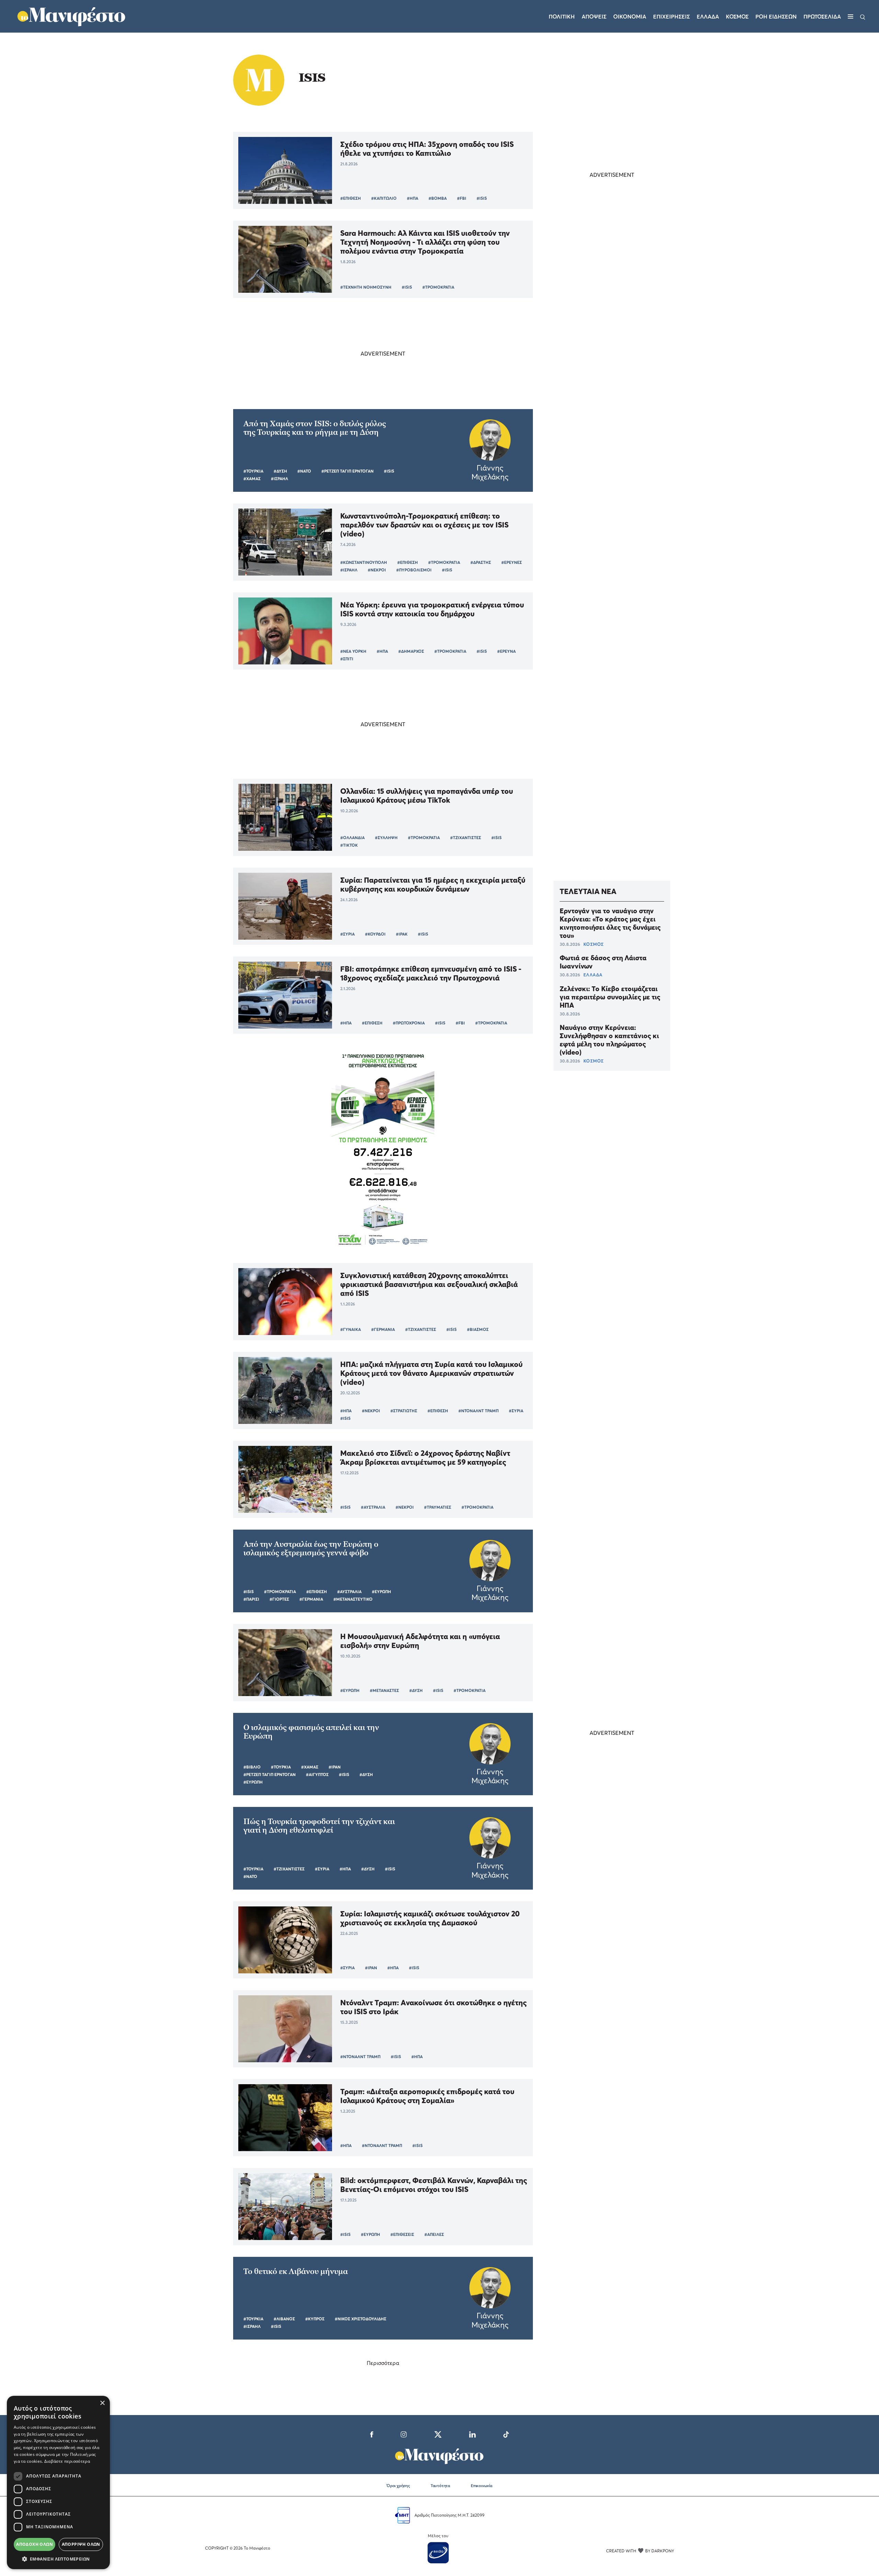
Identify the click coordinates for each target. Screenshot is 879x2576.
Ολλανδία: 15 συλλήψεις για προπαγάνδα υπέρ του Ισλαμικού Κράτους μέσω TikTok (427, 796)
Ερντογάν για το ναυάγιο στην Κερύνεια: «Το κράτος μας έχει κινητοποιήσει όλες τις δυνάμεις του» (610, 923)
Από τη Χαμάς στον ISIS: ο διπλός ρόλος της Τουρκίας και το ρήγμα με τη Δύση (315, 428)
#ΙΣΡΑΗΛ (279, 479)
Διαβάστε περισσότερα (67, 2461)
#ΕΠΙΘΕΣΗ (351, 198)
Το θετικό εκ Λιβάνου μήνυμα (296, 2271)
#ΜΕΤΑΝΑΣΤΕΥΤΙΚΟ (353, 1599)
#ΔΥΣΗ (280, 471)
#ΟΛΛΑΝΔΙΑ (352, 838)
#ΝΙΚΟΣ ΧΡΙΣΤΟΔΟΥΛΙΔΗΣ (361, 2319)
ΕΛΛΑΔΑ (593, 975)
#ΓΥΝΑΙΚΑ (351, 1329)
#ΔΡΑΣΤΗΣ (481, 562)
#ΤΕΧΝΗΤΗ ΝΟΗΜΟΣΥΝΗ (366, 287)
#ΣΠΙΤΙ (347, 659)
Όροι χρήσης (398, 2486)
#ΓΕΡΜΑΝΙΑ (383, 1329)
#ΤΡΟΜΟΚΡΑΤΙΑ (438, 287)
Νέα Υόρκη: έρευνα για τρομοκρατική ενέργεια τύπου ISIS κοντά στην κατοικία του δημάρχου (432, 609)
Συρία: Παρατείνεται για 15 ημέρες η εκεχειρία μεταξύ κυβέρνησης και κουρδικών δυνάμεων (433, 884)
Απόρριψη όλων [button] (81, 2544)
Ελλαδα (708, 16)
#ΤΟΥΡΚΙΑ (253, 471)
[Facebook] (372, 2434)
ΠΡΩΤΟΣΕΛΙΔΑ (822, 16)
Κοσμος (737, 16)
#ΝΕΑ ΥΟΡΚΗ (353, 651)
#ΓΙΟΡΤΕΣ (279, 1599)
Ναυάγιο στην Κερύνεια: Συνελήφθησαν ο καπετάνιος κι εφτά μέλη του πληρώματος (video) (609, 1040)
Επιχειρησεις (671, 16)
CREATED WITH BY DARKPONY (640, 2551)
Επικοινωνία (482, 2486)
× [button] (102, 2403)
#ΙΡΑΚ (402, 934)
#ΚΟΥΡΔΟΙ (375, 934)
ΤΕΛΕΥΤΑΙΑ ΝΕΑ (588, 891)
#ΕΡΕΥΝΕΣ (512, 562)
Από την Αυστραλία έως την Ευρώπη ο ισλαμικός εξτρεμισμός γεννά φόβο (311, 1548)
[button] (58, 2559)
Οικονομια (630, 16)
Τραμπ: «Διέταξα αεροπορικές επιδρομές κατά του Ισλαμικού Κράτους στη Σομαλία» (427, 2096)
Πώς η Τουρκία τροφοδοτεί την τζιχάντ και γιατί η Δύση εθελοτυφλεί (319, 1826)
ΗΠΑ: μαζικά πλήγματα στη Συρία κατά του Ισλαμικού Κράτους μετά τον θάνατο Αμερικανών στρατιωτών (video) (431, 1373)
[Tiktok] (506, 2434)
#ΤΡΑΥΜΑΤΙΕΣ (438, 1507)
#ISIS (482, 198)
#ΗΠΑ (413, 198)
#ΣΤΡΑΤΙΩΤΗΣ (404, 1411)
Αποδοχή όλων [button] (35, 2544)
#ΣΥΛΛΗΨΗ (386, 838)
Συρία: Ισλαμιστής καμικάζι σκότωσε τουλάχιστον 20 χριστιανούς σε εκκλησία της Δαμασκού (430, 1918)
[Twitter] (438, 2434)
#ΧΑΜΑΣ (252, 479)
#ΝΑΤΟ (304, 471)
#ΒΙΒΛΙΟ (252, 1767)
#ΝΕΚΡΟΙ (377, 570)
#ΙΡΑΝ (335, 1767)
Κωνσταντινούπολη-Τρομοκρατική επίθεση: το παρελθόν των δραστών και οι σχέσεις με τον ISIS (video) (424, 525)
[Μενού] (851, 16)
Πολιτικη (562, 16)
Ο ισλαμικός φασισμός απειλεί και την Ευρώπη (311, 1732)
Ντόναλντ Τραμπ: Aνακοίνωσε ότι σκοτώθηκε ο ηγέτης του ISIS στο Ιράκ (433, 2007)
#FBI (462, 198)
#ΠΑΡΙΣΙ (251, 1599)
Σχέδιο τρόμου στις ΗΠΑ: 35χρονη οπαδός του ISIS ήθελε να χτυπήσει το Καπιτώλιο (427, 149)
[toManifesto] (72, 15)
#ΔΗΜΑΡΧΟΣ (411, 651)
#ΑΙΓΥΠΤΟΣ (317, 1774)
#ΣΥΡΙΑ (347, 934)
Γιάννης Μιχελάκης (490, 472)
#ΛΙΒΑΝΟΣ (284, 2319)
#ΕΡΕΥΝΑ (506, 651)
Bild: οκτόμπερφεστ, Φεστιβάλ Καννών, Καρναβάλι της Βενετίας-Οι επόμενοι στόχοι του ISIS (434, 2185)
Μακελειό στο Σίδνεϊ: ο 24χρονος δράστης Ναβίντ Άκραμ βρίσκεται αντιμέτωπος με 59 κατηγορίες (425, 1458)
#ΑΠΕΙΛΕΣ (434, 2234)
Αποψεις (594, 16)
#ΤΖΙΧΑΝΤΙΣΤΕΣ (466, 838)
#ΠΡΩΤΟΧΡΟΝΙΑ (409, 1023)
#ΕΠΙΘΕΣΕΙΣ (402, 2234)
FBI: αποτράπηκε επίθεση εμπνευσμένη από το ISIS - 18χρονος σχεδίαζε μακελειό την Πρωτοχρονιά (431, 973)
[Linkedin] (472, 2434)
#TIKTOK (349, 845)
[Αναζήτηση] (863, 16)
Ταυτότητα (440, 2486)
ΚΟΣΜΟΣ (594, 944)
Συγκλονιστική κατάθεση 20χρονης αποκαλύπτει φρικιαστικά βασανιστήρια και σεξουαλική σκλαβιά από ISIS (429, 1284)
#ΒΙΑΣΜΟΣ (478, 1329)
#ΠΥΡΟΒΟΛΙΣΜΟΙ (414, 570)
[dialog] (58, 2482)
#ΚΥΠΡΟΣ (315, 2319)
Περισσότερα (383, 2363)
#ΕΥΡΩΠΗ (381, 1592)
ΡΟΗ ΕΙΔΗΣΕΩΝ (776, 16)
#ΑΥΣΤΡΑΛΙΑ (373, 1507)
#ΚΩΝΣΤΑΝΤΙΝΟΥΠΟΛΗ (364, 562)
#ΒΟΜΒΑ (438, 198)
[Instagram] (404, 2434)
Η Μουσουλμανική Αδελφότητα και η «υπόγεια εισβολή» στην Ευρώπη (420, 1641)
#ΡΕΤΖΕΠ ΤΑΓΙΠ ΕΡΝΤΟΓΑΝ (347, 471)
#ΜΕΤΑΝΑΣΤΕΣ (384, 1690)
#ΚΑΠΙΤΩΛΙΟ (384, 198)
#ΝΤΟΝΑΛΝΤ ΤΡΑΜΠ (478, 1411)
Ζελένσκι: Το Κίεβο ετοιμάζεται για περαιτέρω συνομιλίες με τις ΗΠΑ (610, 997)
